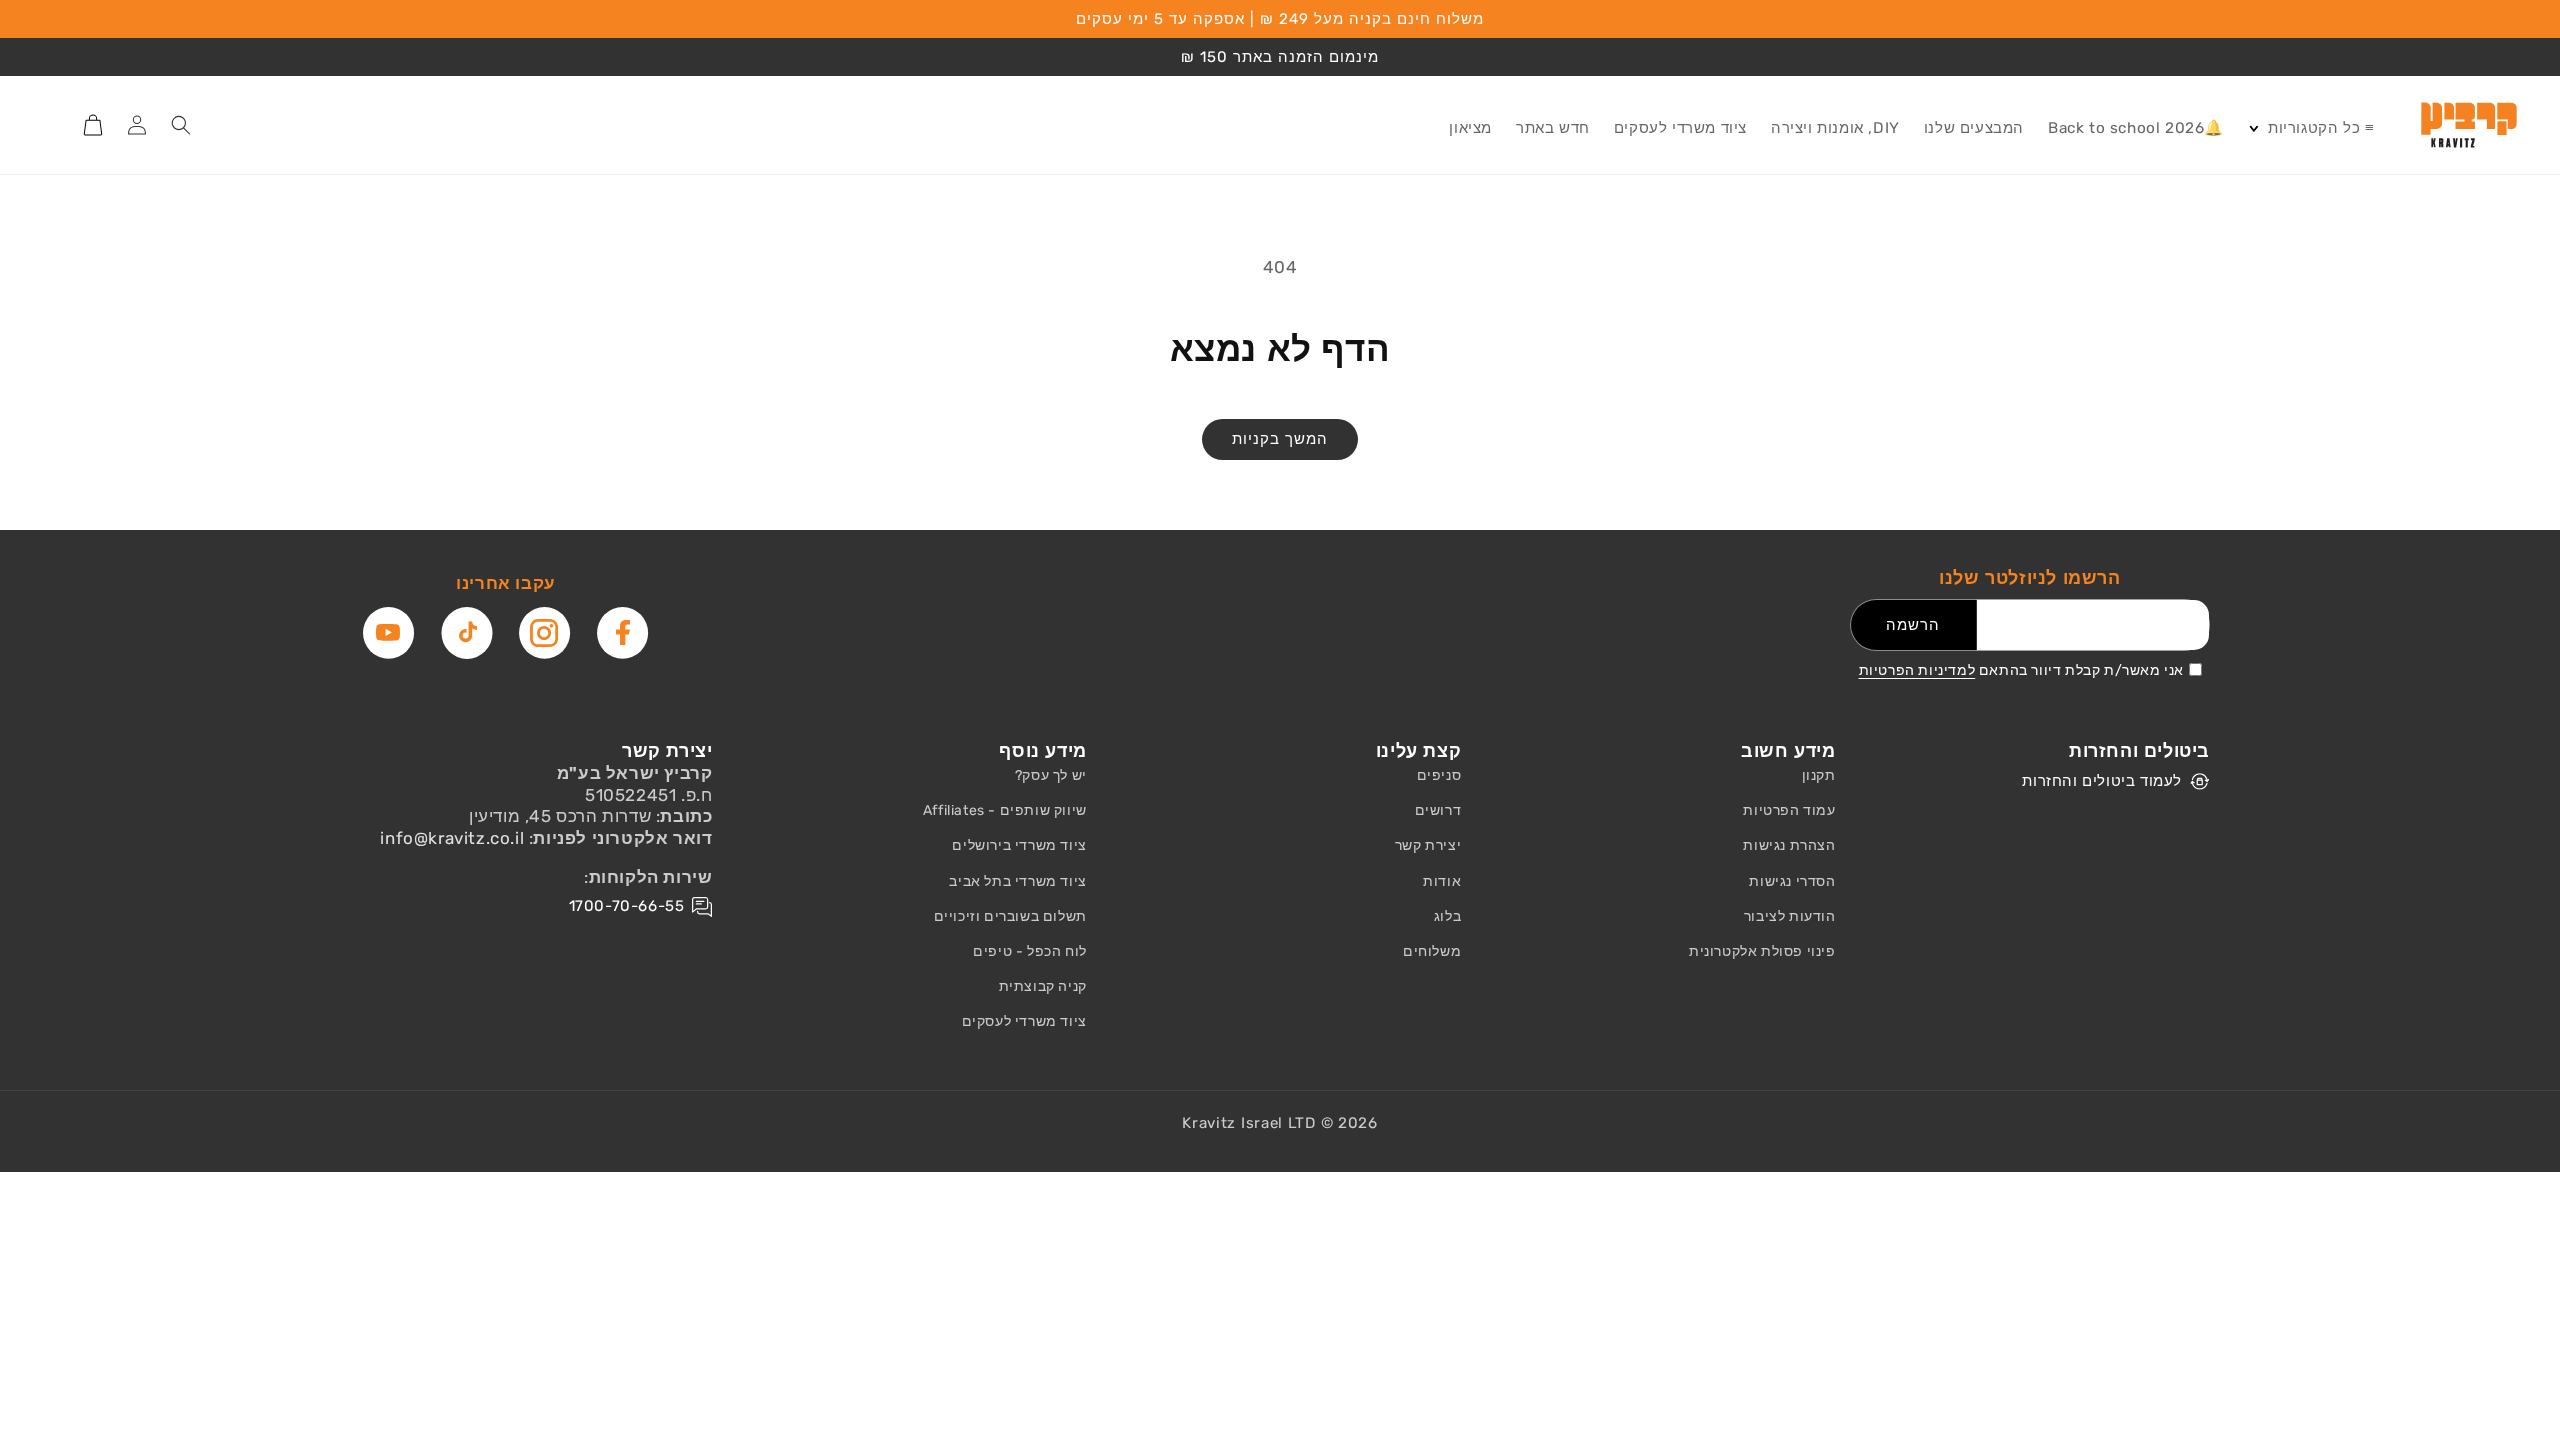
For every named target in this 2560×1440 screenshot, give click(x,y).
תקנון (1819, 775)
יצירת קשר (1428, 845)
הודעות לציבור (1790, 916)
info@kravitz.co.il (452, 838)
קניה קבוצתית (1043, 986)
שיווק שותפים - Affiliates (1005, 810)
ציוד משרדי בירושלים (1019, 845)
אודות (1442, 881)
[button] (2311, 129)
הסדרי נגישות (1792, 881)
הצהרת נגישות (1789, 845)
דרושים (1438, 810)
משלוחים (1432, 951)
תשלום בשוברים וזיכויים (1010, 916)
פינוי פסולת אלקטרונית (1762, 951)
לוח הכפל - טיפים (1030, 951)
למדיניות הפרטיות (1917, 670)
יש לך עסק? (1051, 775)
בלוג (1447, 916)
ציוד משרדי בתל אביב (1017, 881)
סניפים (1439, 775)
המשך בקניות (1280, 439)
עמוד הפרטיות (1789, 810)
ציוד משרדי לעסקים (1024, 1021)
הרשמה (1913, 625)
